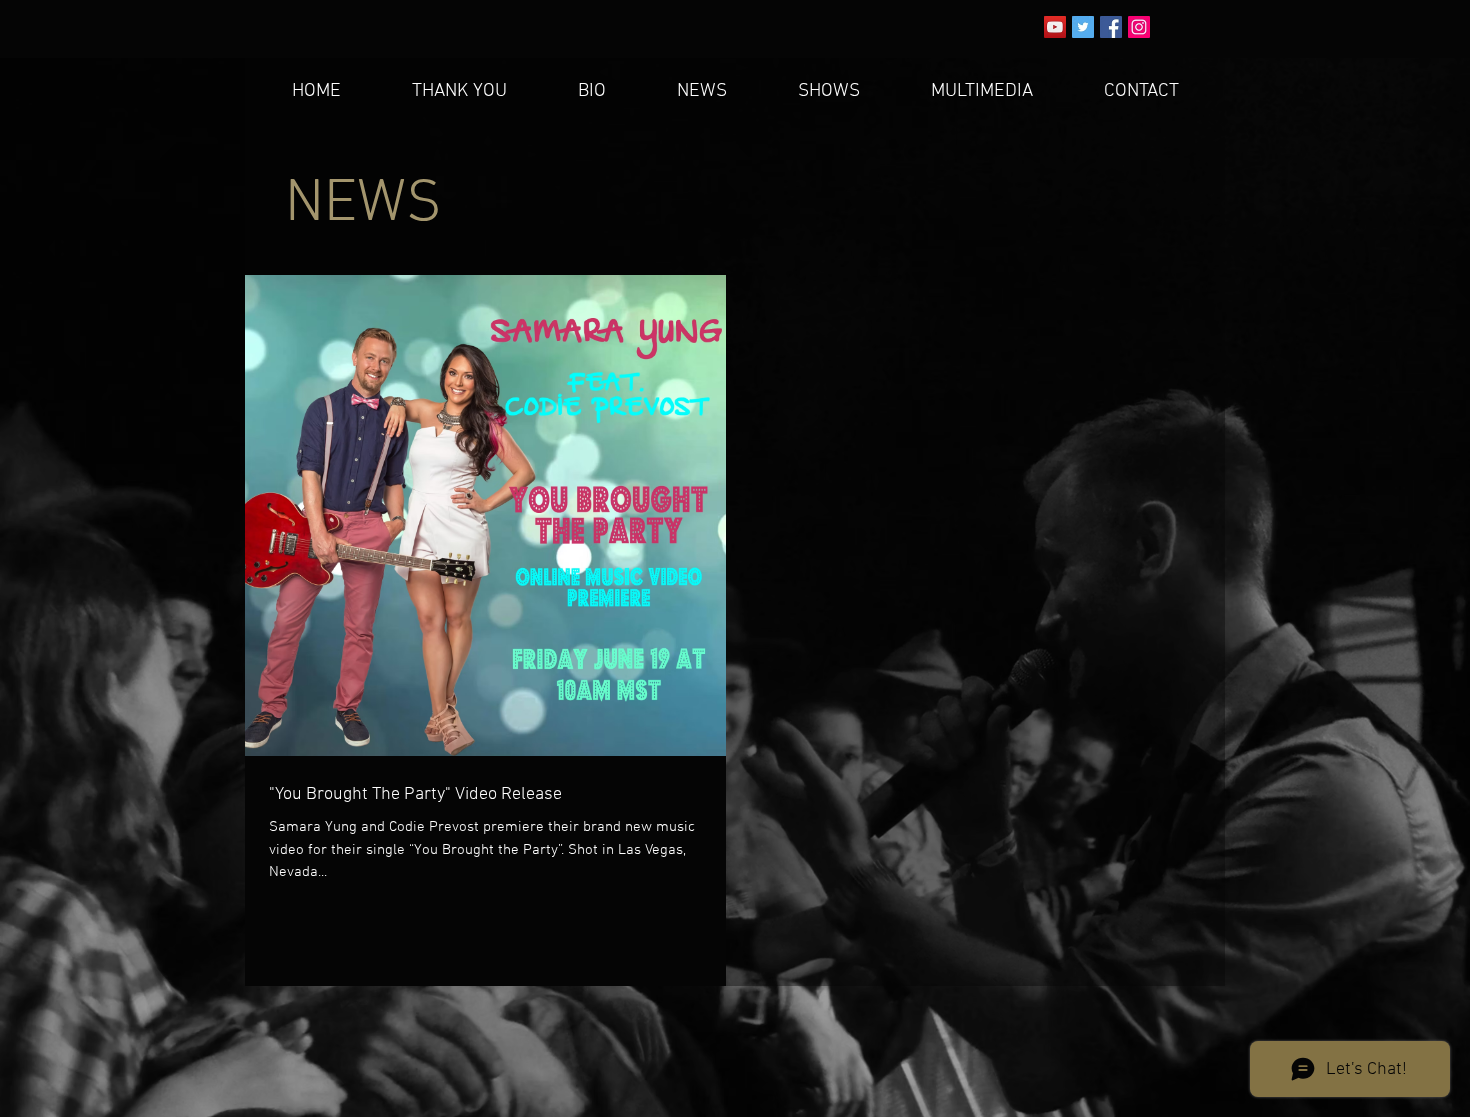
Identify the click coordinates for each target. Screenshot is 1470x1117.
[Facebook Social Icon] (1111, 27)
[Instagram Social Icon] (1139, 27)
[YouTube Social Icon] (1055, 27)
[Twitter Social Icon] (1083, 27)
